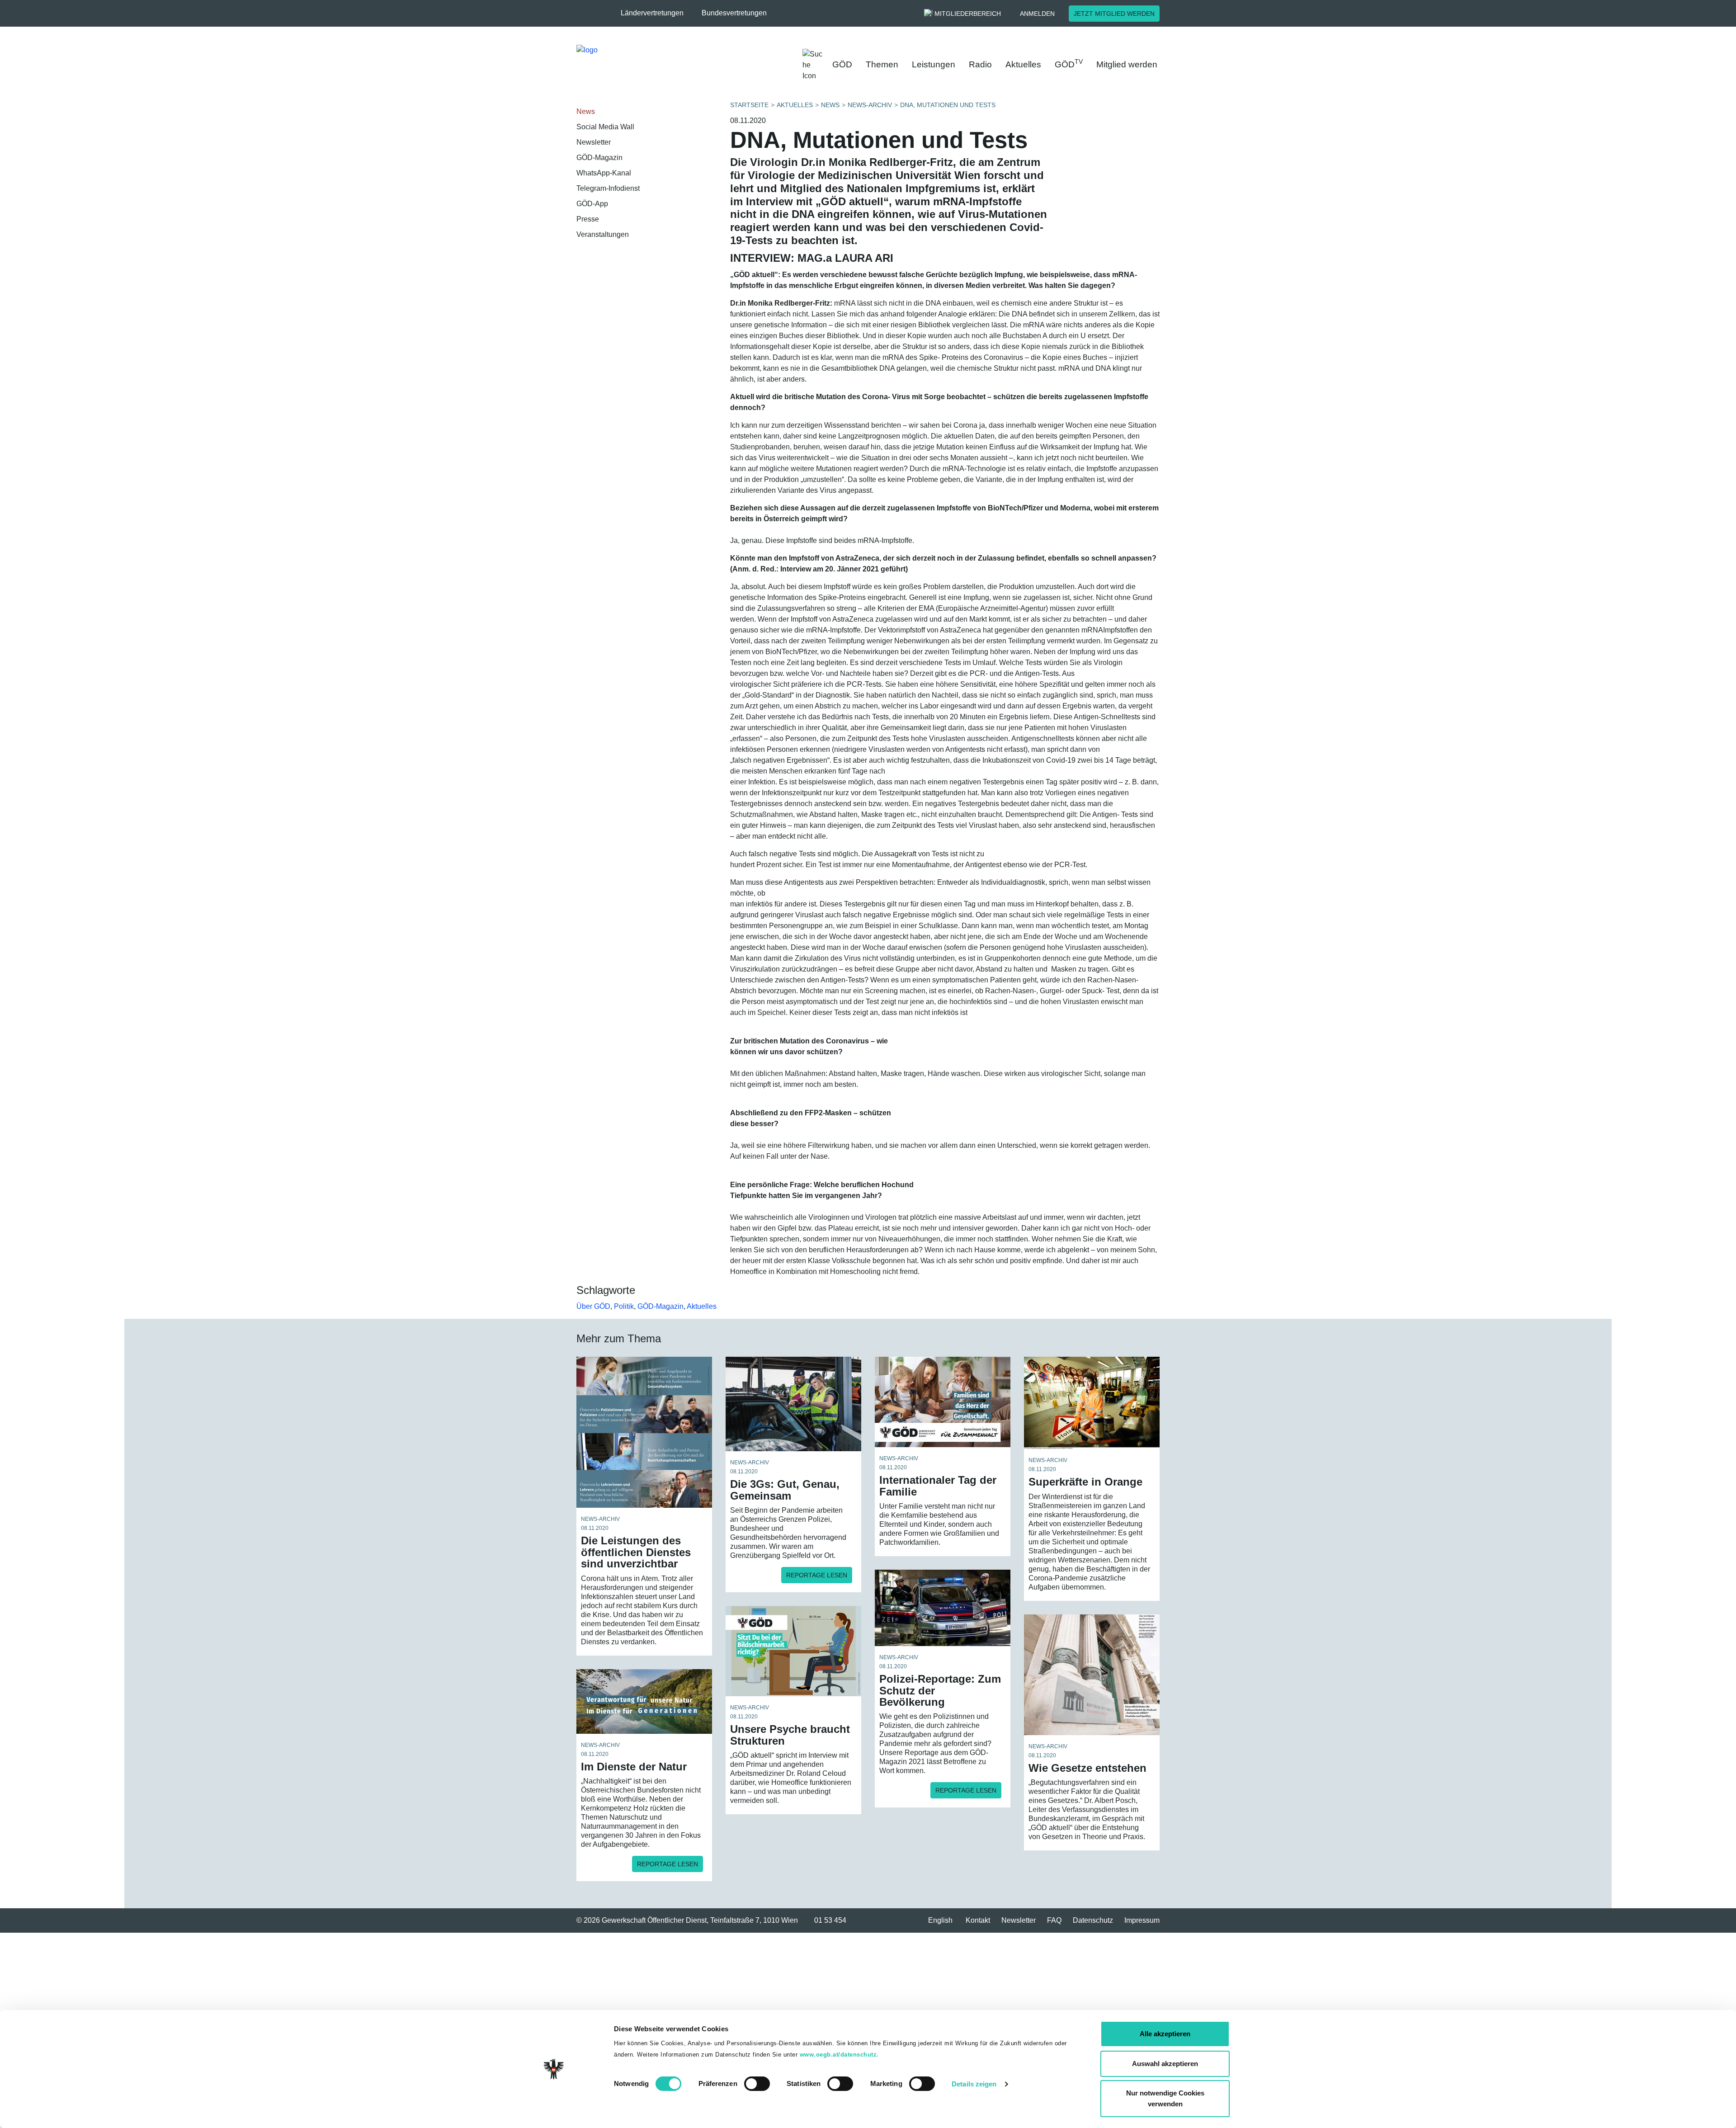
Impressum (1142, 1920)
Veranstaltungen (603, 234)
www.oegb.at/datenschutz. (839, 2055)
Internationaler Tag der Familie (938, 1486)
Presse (588, 219)
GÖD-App (592, 204)
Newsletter (594, 142)
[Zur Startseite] (669, 63)
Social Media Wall (605, 127)
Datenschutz (1093, 1920)
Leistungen (934, 64)
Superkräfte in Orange (1085, 1482)
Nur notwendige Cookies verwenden (1165, 2098)
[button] (657, 13)
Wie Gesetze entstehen (1087, 1768)
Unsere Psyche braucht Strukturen (790, 1735)
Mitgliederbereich (968, 14)
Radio (980, 64)
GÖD (842, 64)
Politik (624, 1306)
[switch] (757, 2084)
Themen (882, 64)
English (940, 1920)
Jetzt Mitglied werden (1114, 14)
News (586, 111)
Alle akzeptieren (1165, 2034)
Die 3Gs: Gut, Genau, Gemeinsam (785, 1490)
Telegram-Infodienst (608, 188)
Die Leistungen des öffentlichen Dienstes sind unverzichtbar (636, 1552)
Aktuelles (1023, 64)
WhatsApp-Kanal (604, 173)
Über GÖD (593, 1306)
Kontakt (978, 1920)
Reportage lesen (817, 1575)
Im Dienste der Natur (634, 1767)
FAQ (1054, 1920)
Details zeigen (974, 2084)
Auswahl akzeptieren (1165, 2064)
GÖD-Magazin (599, 158)
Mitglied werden (1127, 64)
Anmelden (1037, 14)
